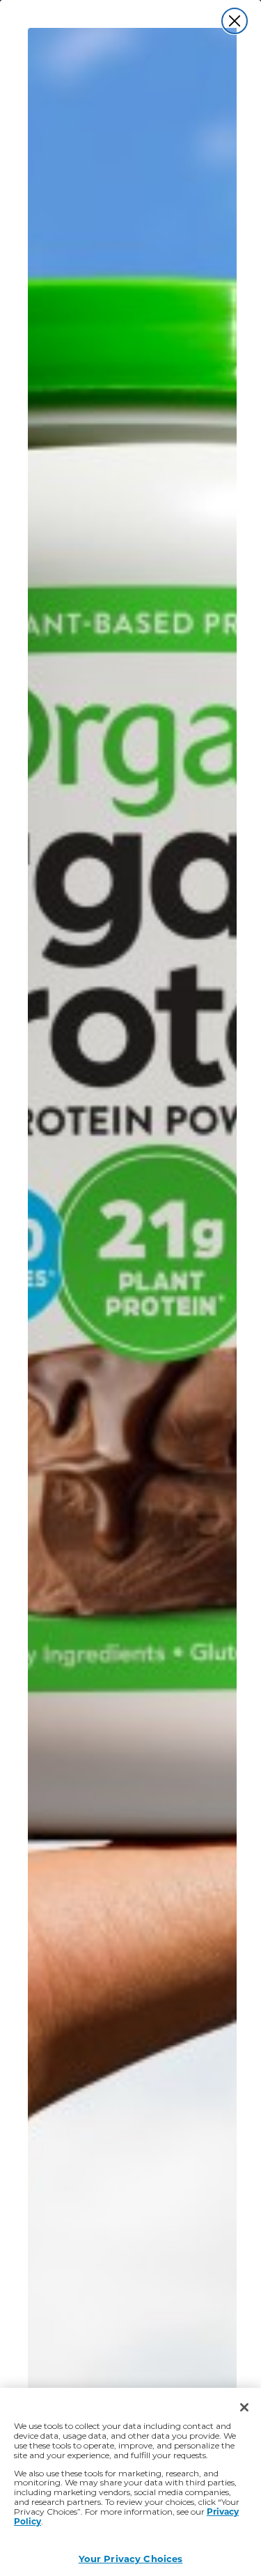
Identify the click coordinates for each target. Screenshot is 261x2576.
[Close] (244, 2407)
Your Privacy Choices (131, 2558)
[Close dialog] (235, 21)
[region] (130, 2482)
